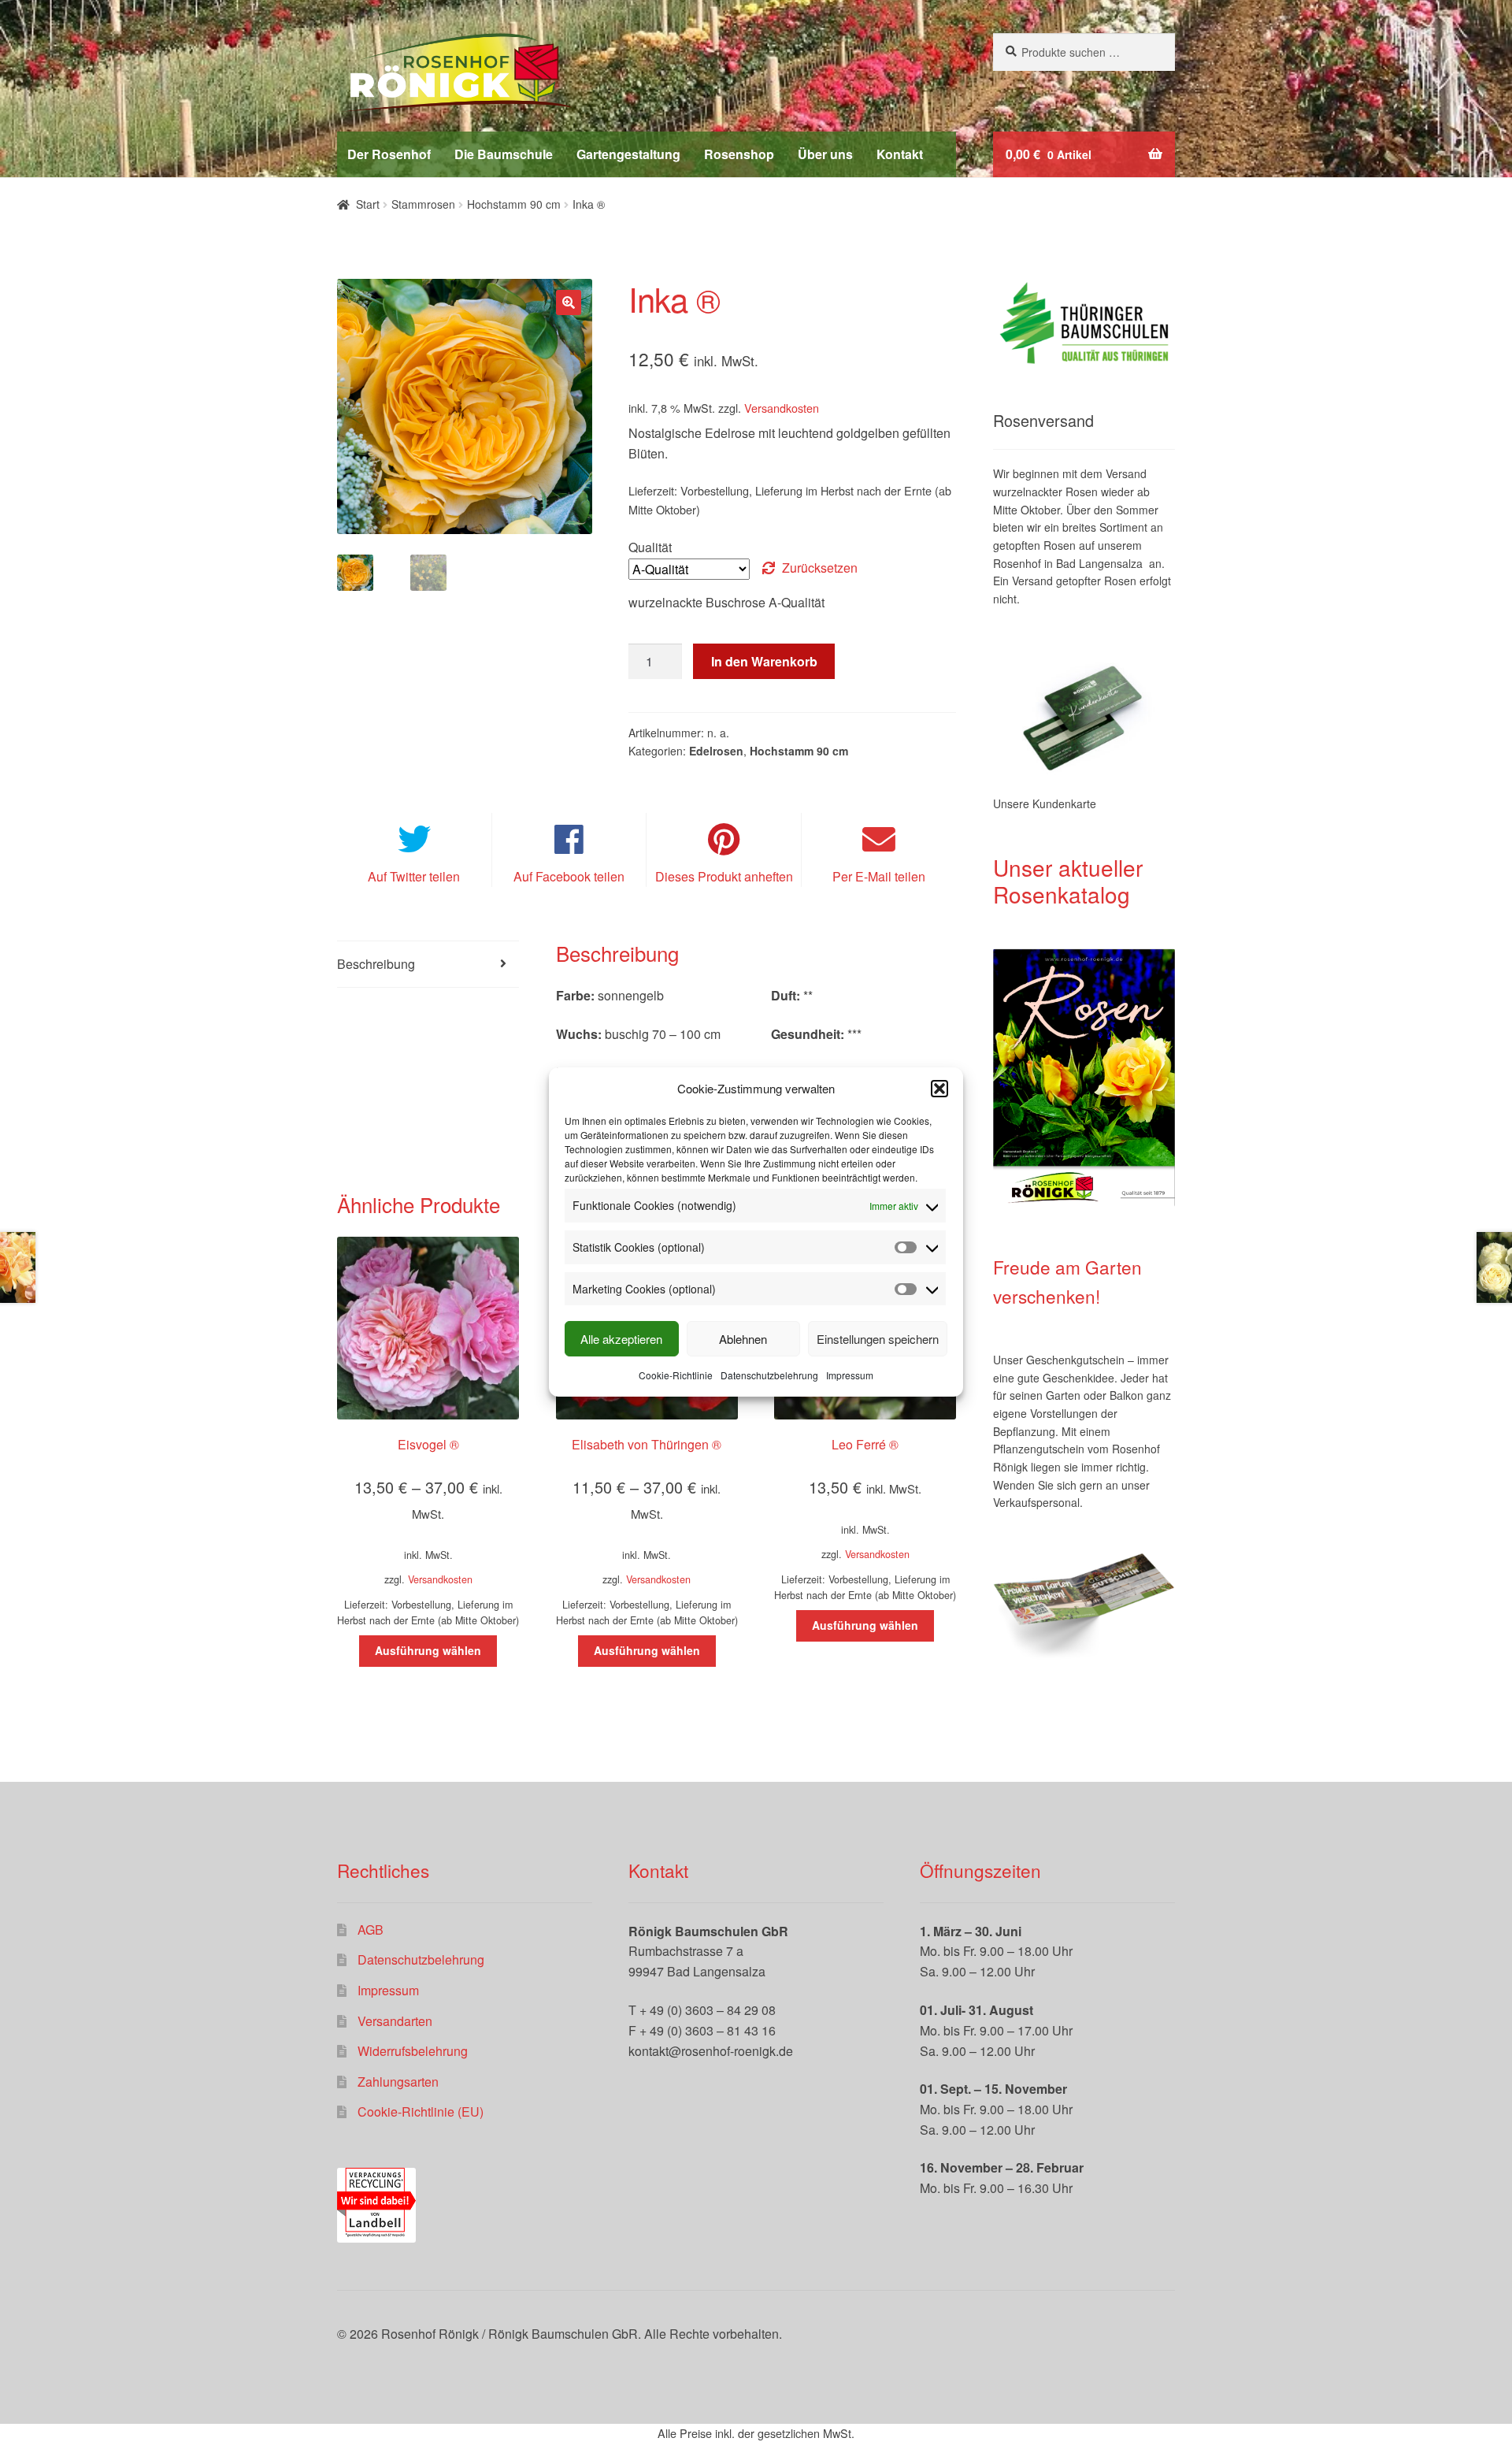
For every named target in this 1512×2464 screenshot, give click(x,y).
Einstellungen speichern (878, 1339)
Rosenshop (739, 154)
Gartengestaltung (628, 154)
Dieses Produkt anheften (724, 876)
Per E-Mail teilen (879, 876)
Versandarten (395, 2021)
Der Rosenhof (389, 154)
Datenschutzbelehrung (769, 1375)
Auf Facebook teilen (569, 876)
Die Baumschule (504, 154)
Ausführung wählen (428, 1650)
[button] (939, 1089)
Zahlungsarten (398, 2082)
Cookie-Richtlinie (676, 1375)
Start (368, 204)
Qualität (650, 547)
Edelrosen (716, 751)
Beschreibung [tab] (376, 964)
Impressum (850, 1375)
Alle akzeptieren (621, 1339)
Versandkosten (782, 408)
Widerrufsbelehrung (413, 2051)
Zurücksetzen (820, 568)
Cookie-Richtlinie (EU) (421, 2111)
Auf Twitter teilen (414, 876)
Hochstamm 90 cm (514, 204)
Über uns (825, 154)
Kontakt (900, 154)
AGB (371, 1930)
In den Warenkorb (764, 661)
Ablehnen (743, 1339)
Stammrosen (423, 204)
